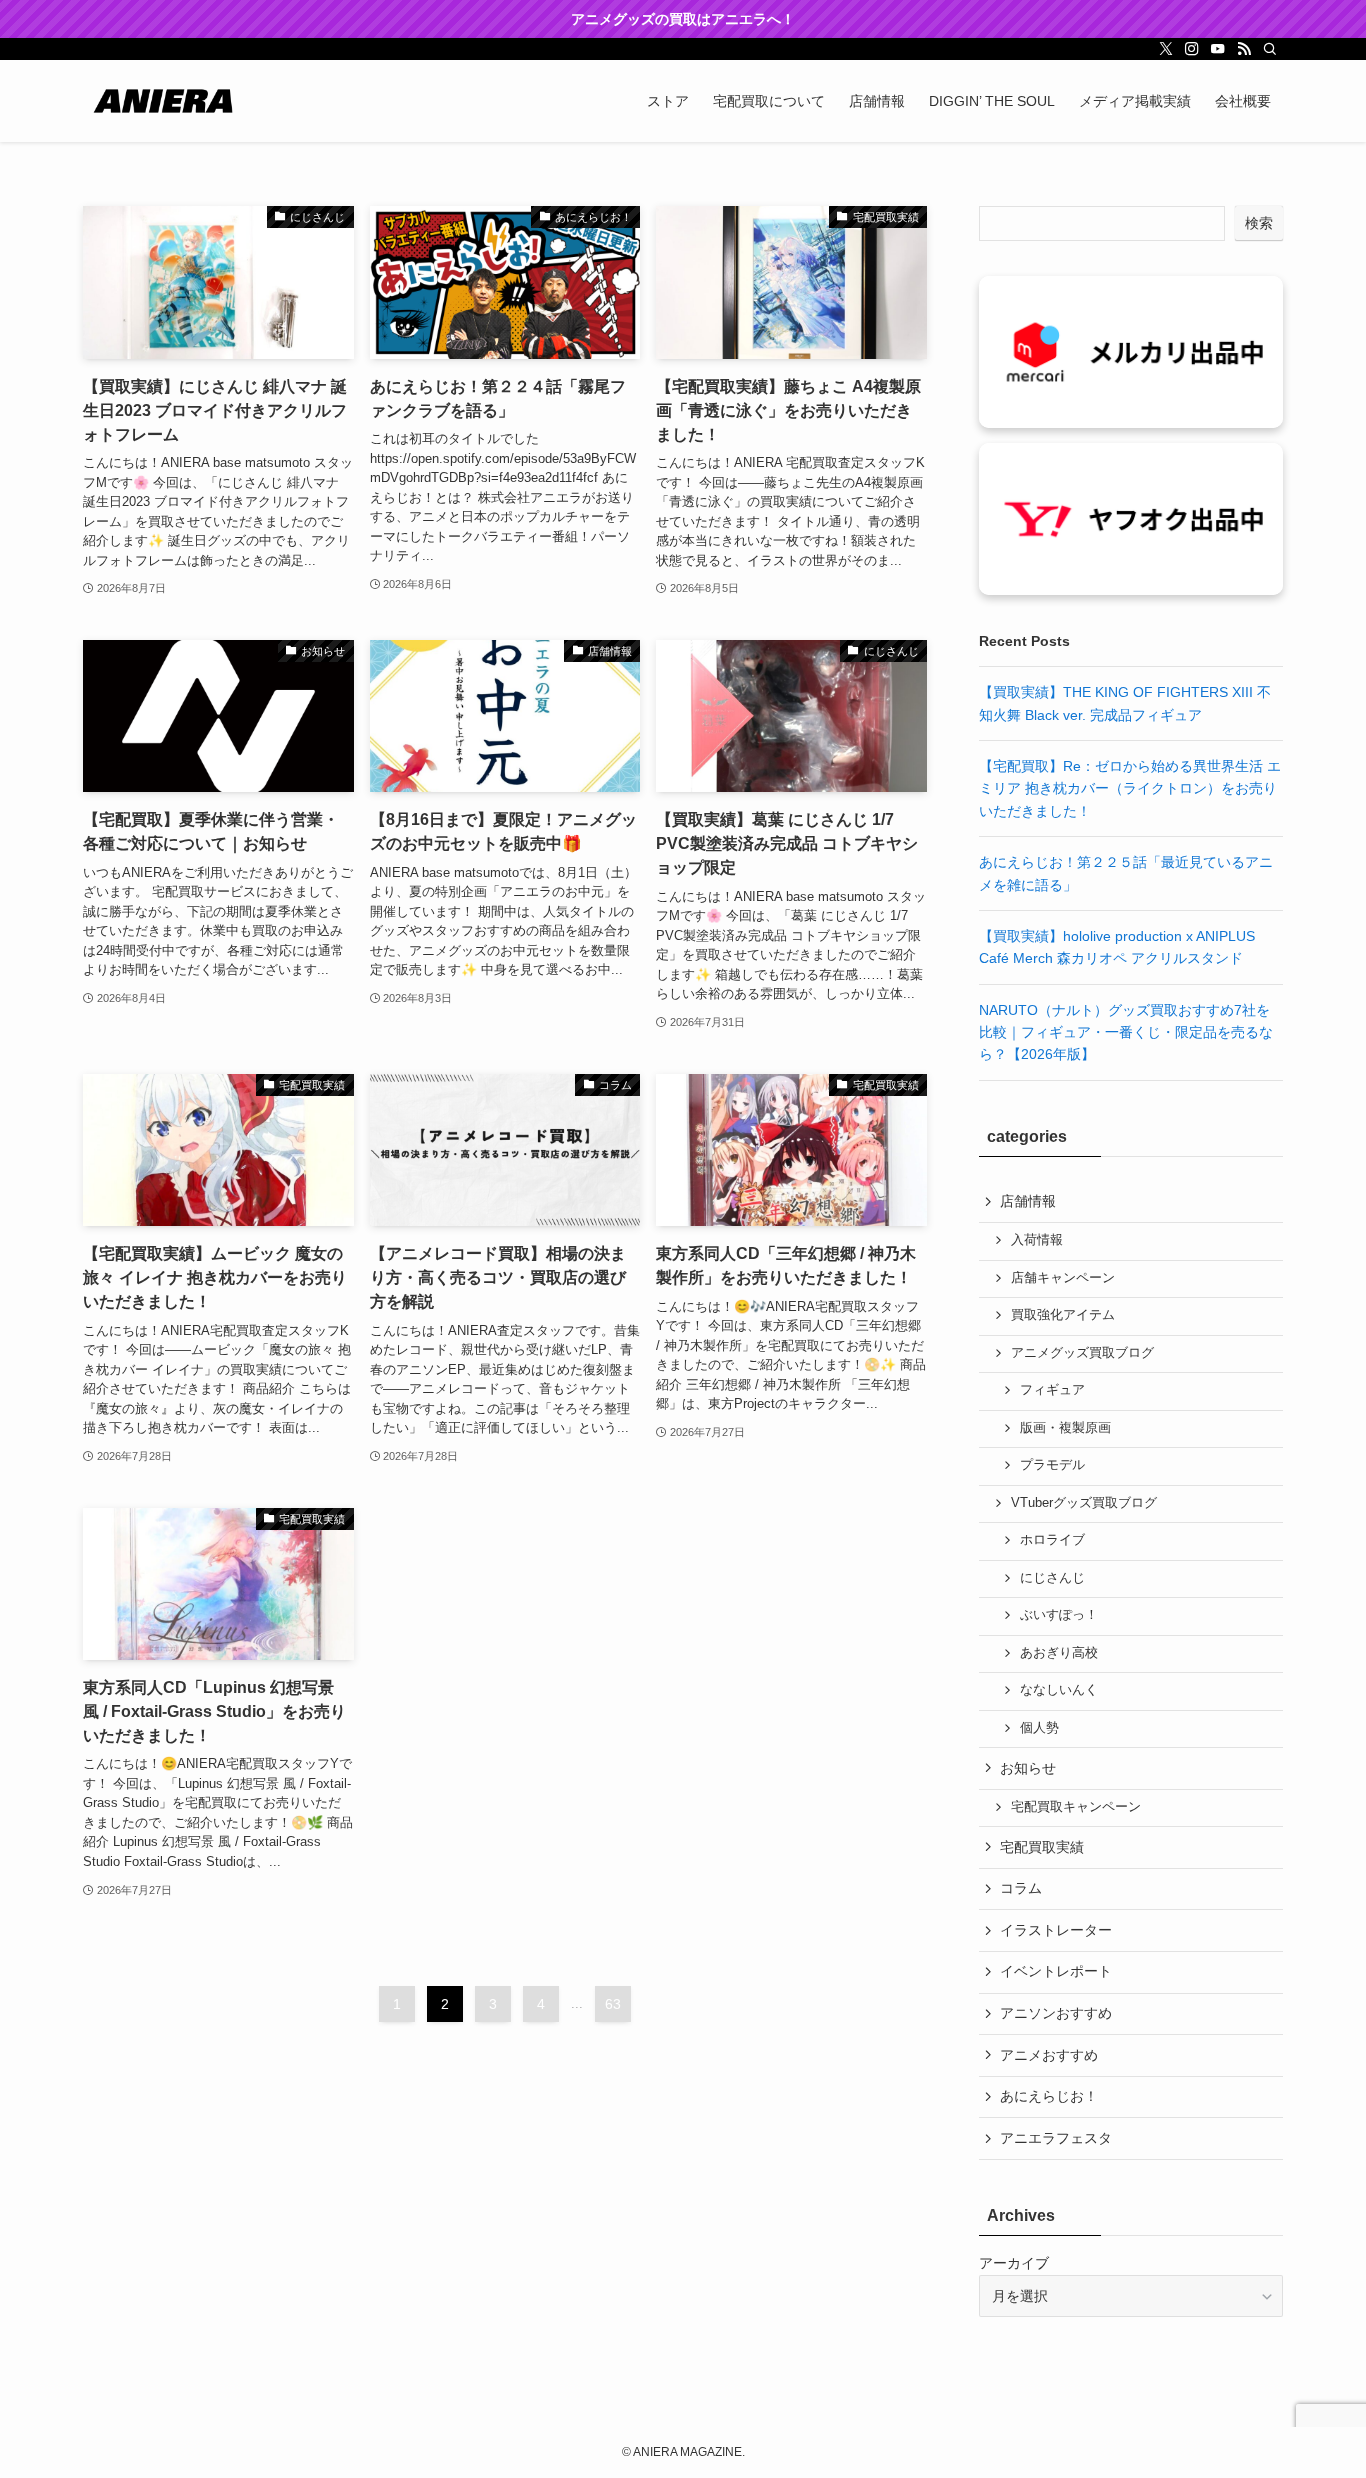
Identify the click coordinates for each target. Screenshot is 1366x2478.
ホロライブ (1052, 1540)
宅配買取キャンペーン (1076, 1807)
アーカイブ (1014, 2263)
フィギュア (1052, 1390)
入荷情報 (1037, 1240)
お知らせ (1028, 1768)
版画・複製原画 (1065, 1428)
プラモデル (1052, 1465)
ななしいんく (1059, 1690)
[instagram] (1192, 49)
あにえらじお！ (1049, 2096)
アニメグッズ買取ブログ (1082, 1353)
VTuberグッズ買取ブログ (1084, 1503)
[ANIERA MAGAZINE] (163, 101)
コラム (1021, 1888)
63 (613, 2004)
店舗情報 (1028, 1201)
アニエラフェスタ (1056, 2138)
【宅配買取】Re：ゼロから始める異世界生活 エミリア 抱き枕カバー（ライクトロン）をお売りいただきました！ (1130, 788)
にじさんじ (1052, 1578)
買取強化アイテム (1063, 1315)
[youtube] (1218, 49)
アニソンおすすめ (1056, 2013)
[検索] (1270, 49)
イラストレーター (1056, 1930)
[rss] (1244, 49)
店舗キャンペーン (1063, 1278)
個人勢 (1039, 1728)
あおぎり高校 (1059, 1653)
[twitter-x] (1166, 49)
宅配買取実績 (1042, 1847)
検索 (1259, 223)
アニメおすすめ (1049, 2055)
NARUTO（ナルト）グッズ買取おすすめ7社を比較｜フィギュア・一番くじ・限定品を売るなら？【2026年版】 (1126, 1032)
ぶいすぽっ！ (1059, 1615)
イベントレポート (1056, 1971)
